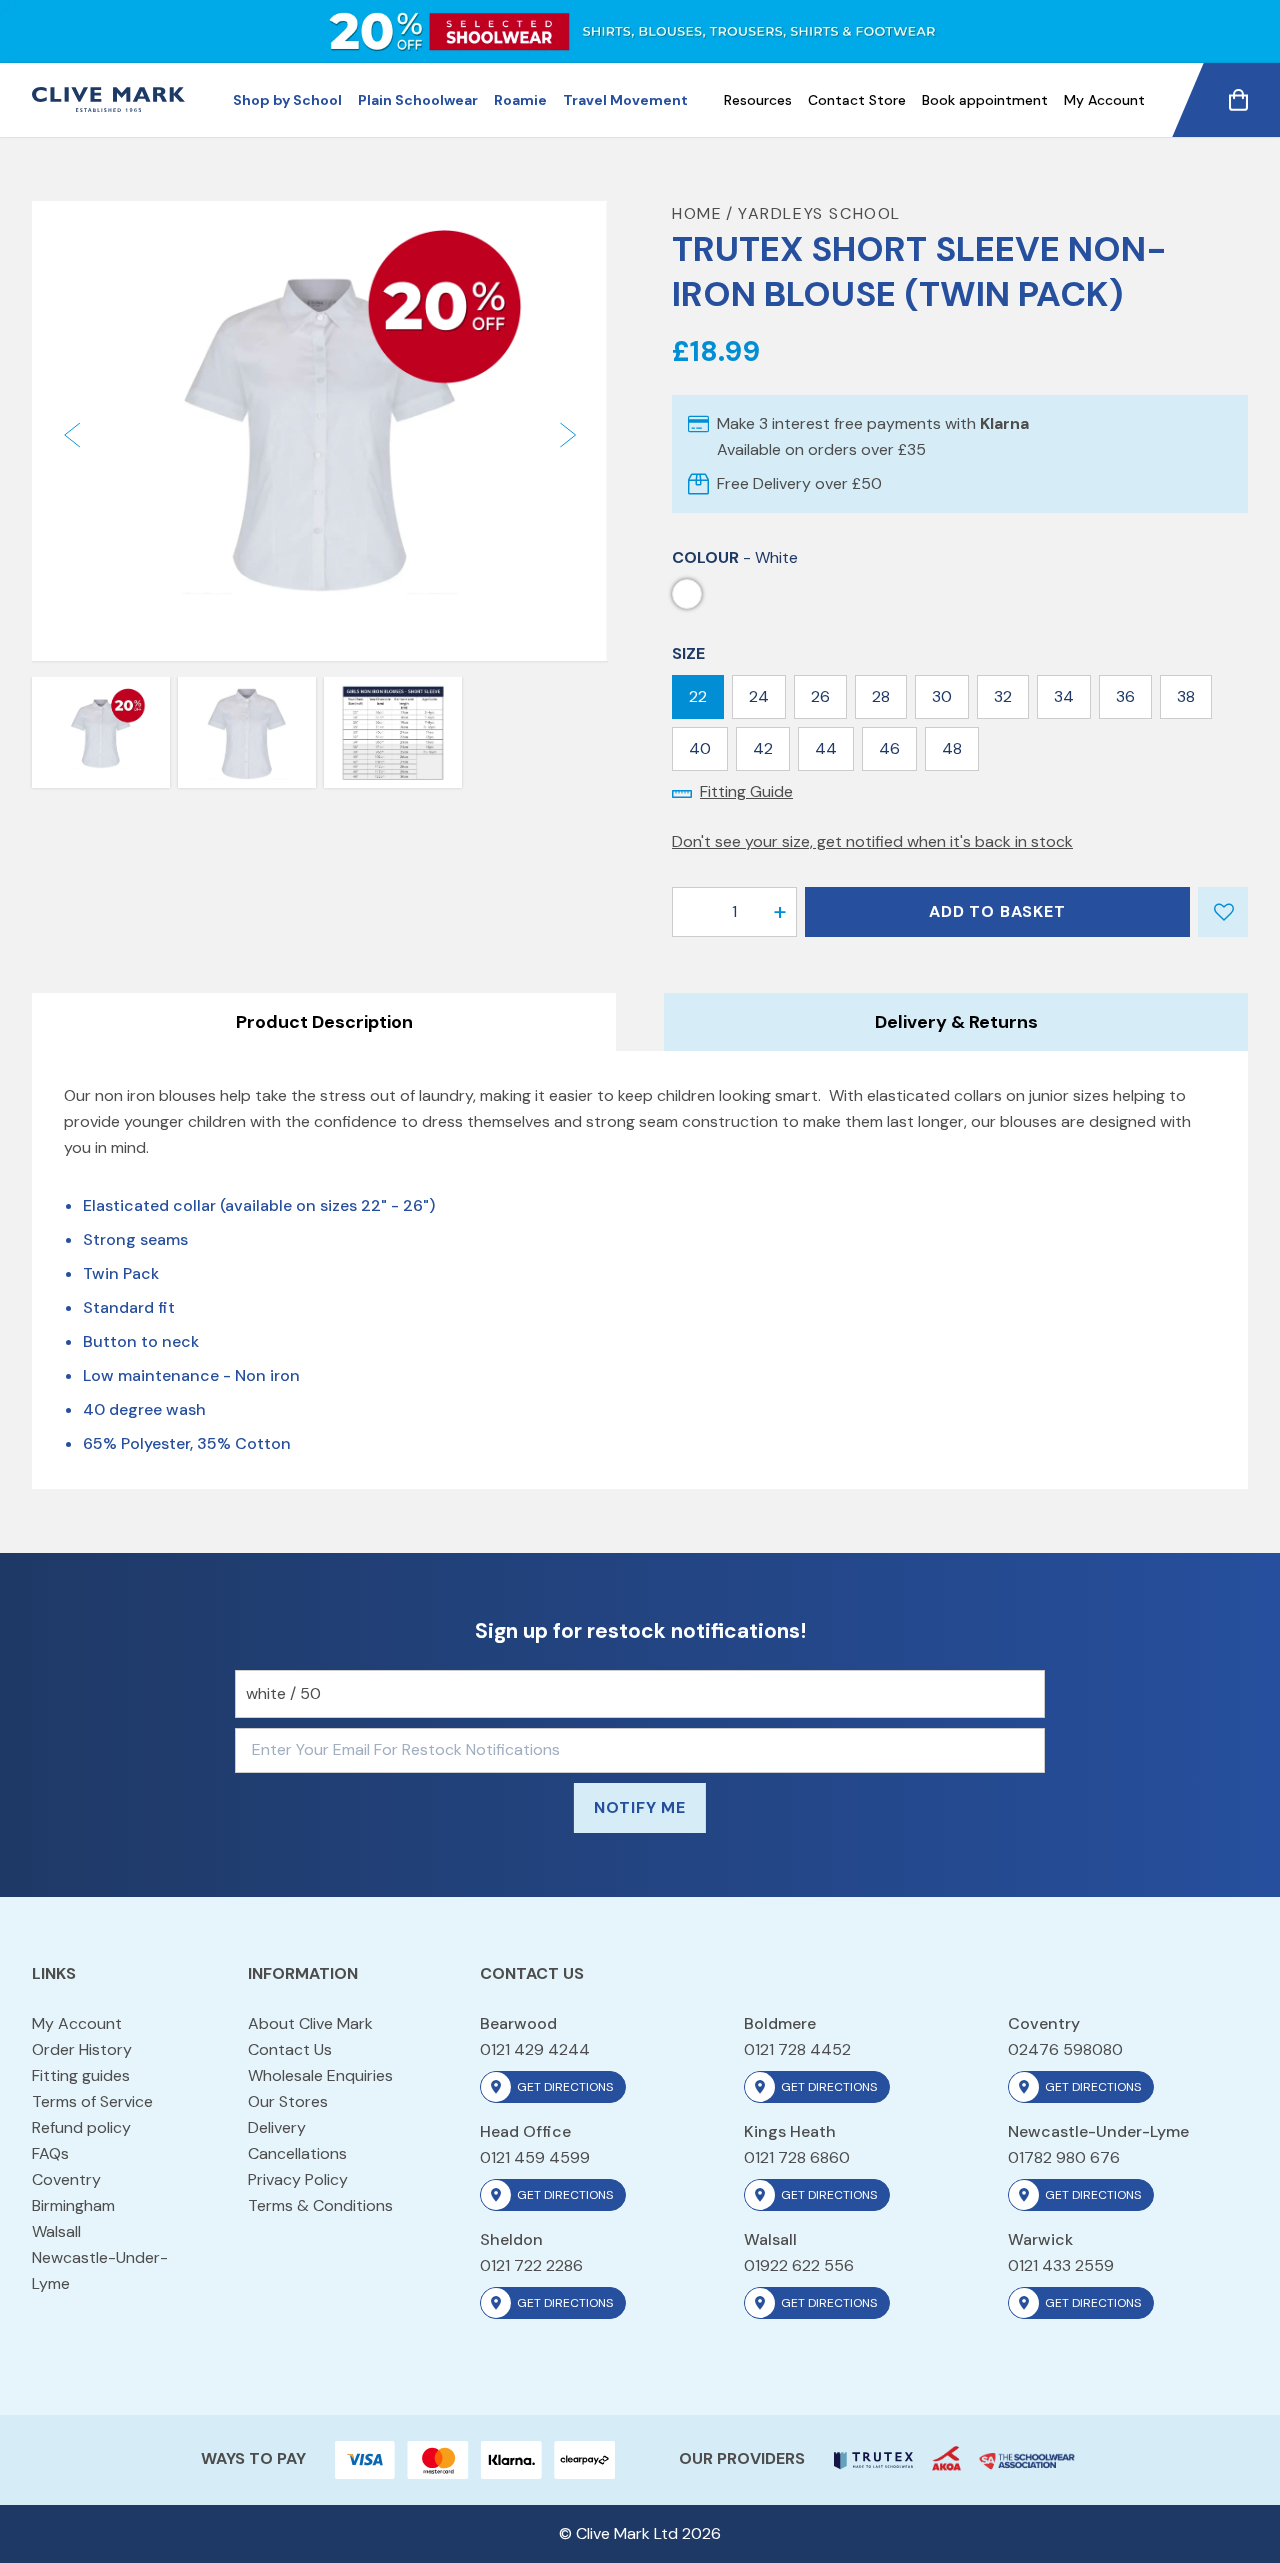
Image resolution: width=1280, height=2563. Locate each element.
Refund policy (81, 2127)
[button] (72, 435)
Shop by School (287, 100)
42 (763, 748)
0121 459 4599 (535, 2157)
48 (952, 748)
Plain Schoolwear (418, 100)
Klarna (1004, 423)
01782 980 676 (1064, 2157)
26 (820, 696)
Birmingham (73, 2205)
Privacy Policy (298, 2179)
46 (889, 748)
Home (697, 213)
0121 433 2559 (1061, 2265)
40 (700, 748)
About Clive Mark (310, 2023)
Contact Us (290, 2049)
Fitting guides (81, 2075)
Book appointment (985, 100)
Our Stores (288, 2101)
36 (1125, 696)
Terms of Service (92, 2101)
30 (942, 696)
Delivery (277, 2127)
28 (881, 696)
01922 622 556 (799, 2265)
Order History (82, 2049)
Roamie (520, 100)
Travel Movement (625, 100)
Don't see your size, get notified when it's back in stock (872, 841)
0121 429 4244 (535, 2049)
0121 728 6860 (797, 2157)
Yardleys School (819, 213)
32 (1003, 696)
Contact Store (857, 100)
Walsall (56, 2231)
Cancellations (297, 2153)
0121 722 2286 (531, 2265)
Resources (758, 100)
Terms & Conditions (320, 2205)
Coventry (66, 2179)
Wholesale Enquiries (320, 2075)
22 (698, 696)
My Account (1104, 100)
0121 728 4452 (797, 2049)
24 (759, 696)
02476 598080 (1065, 2049)
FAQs (50, 2153)
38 (1186, 696)
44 (826, 748)
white (687, 594)
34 (1064, 696)
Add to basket (997, 911)
